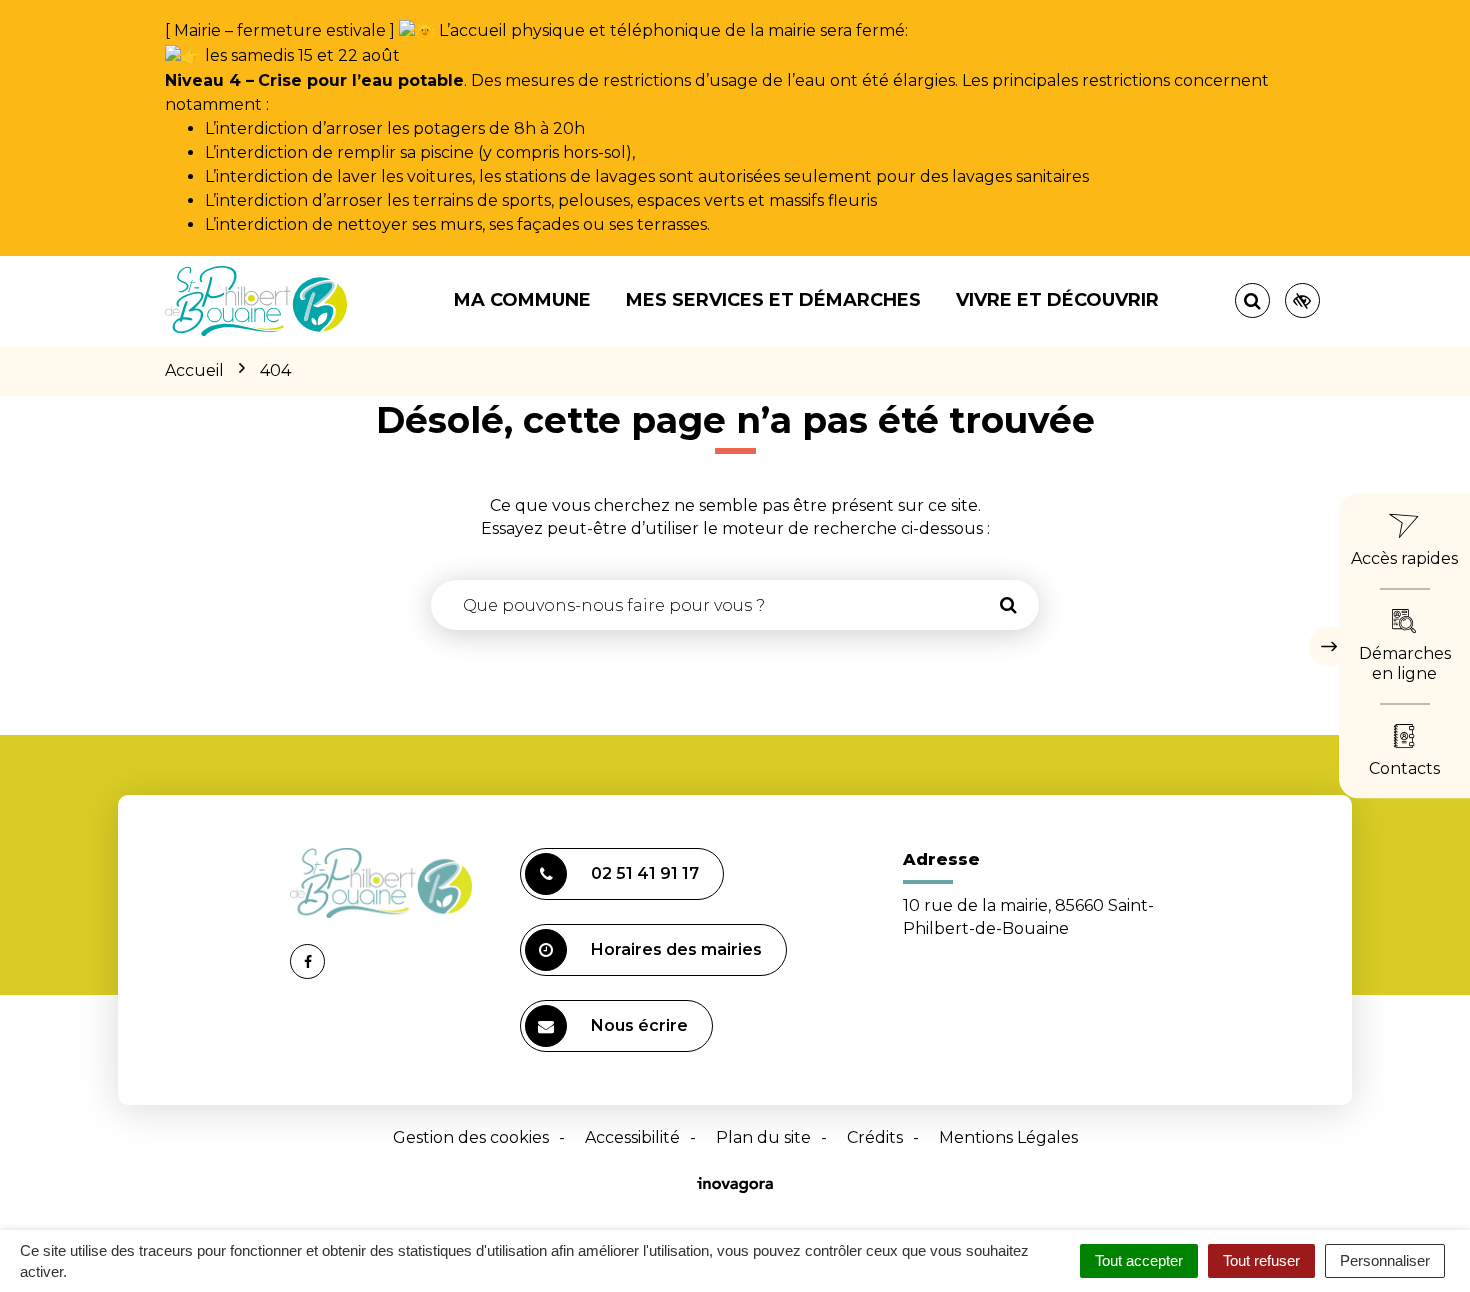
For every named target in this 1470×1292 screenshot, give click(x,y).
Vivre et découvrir (1057, 300)
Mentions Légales (1008, 1137)
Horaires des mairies (676, 949)
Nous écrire (639, 1025)
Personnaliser (1385, 1260)
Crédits (875, 1137)
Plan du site (763, 1137)
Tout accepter (1139, 1260)
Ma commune (522, 300)
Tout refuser (1261, 1260)
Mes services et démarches (773, 300)
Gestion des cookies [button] (471, 1137)
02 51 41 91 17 (645, 873)
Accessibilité (632, 1137)
